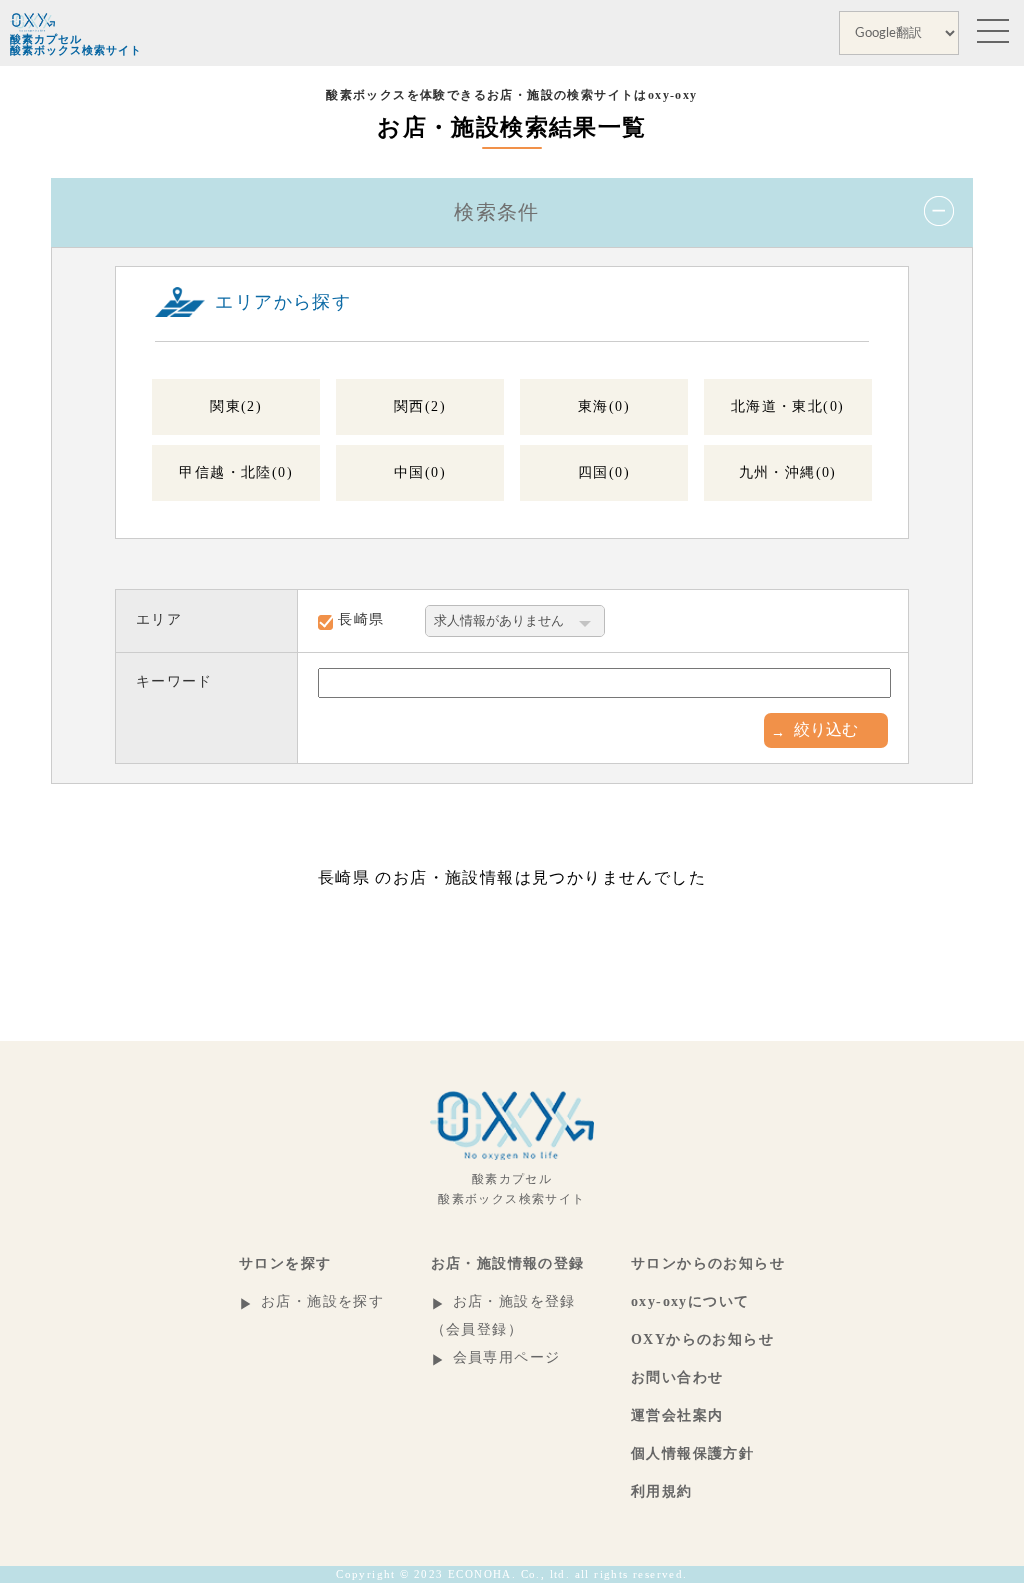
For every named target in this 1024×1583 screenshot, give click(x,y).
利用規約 (662, 1491)
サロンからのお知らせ (708, 1263)
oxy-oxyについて (690, 1301)
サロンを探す (285, 1263)
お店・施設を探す (322, 1301)
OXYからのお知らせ (702, 1339)
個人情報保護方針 (692, 1453)
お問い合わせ (677, 1377)
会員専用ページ (507, 1357)
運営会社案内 (677, 1415)
